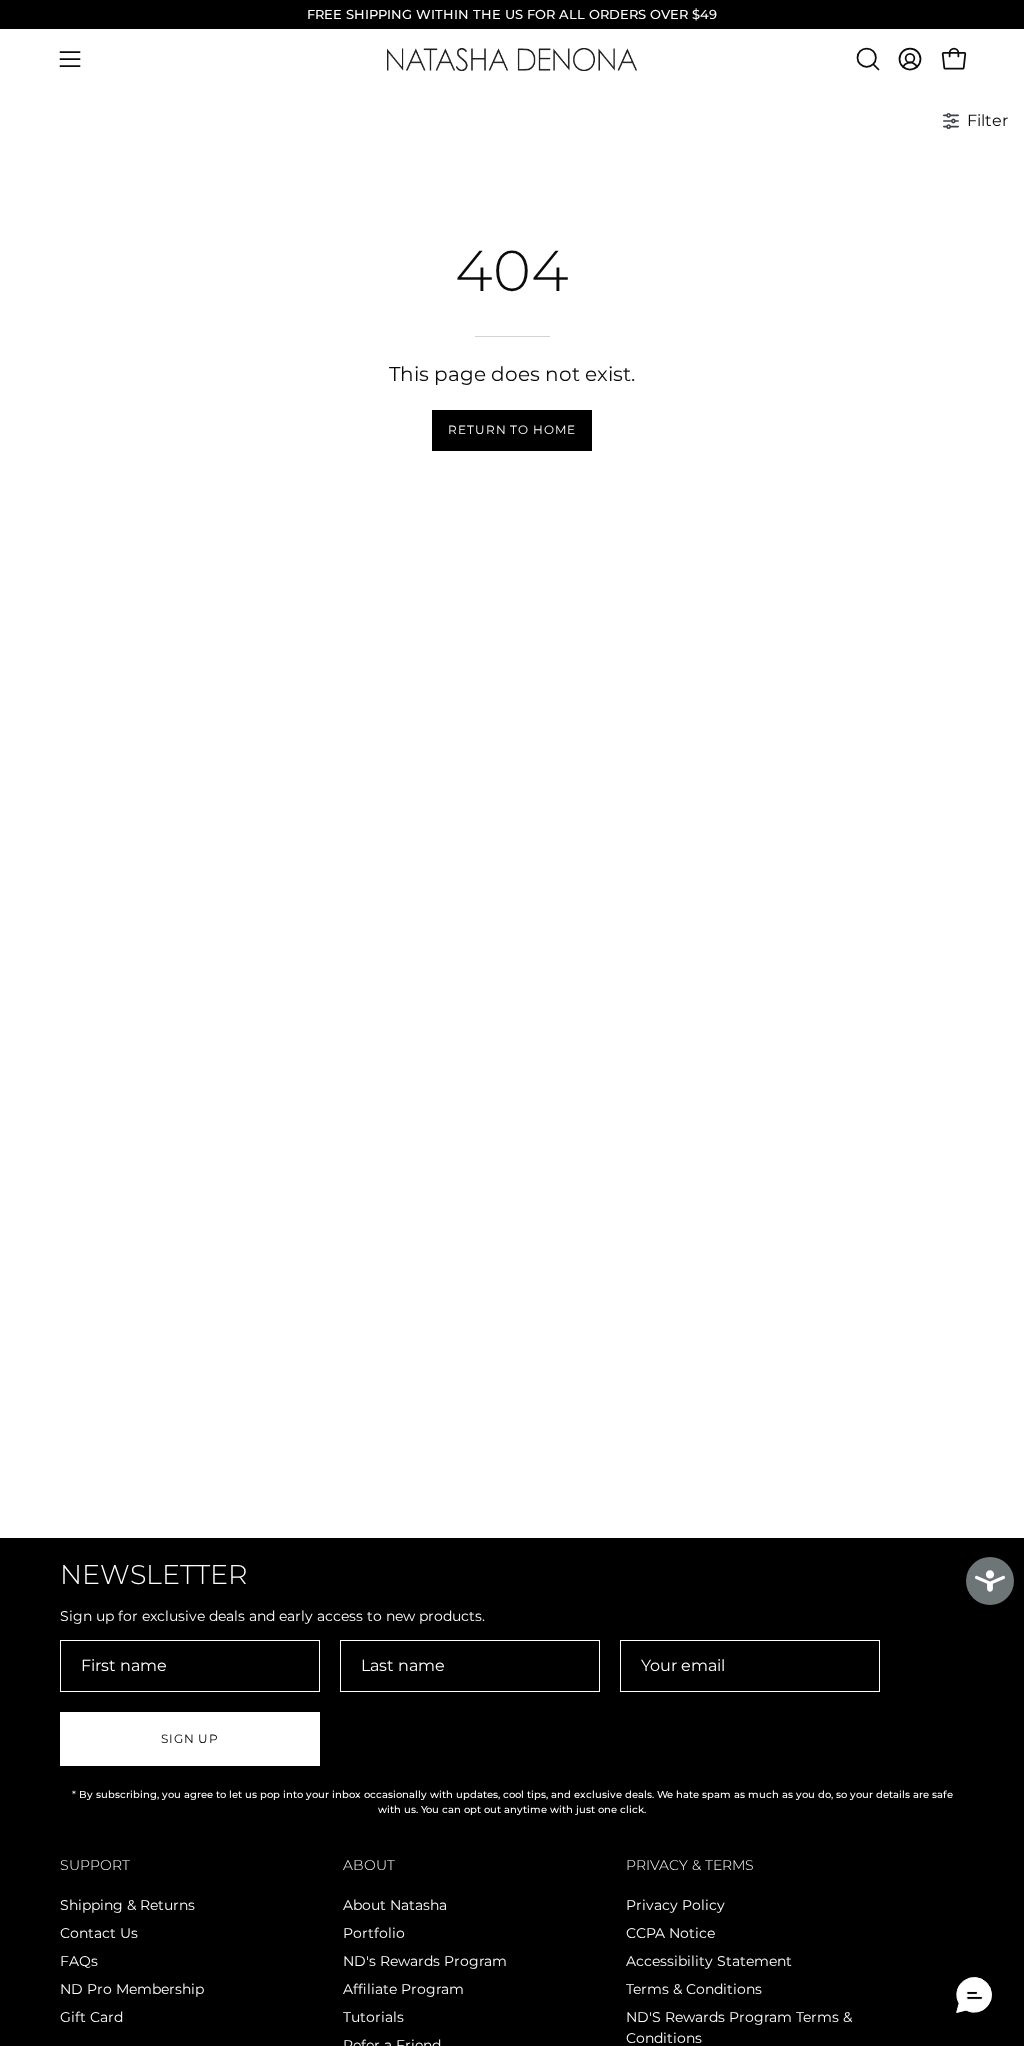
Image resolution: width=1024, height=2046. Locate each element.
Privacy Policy (675, 1905)
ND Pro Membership (132, 1989)
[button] (866, 59)
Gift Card (91, 2017)
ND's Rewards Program (425, 1961)
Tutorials (373, 2017)
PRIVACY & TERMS (690, 1865)
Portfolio (374, 1933)
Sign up (190, 1738)
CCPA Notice (670, 1933)
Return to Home (512, 429)
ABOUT (369, 1865)
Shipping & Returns (127, 1905)
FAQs (79, 1961)
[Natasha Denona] (512, 59)
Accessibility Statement (709, 1961)
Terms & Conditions (694, 1989)
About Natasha (395, 1905)
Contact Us (99, 1933)
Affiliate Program (403, 1989)
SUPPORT (95, 1865)
